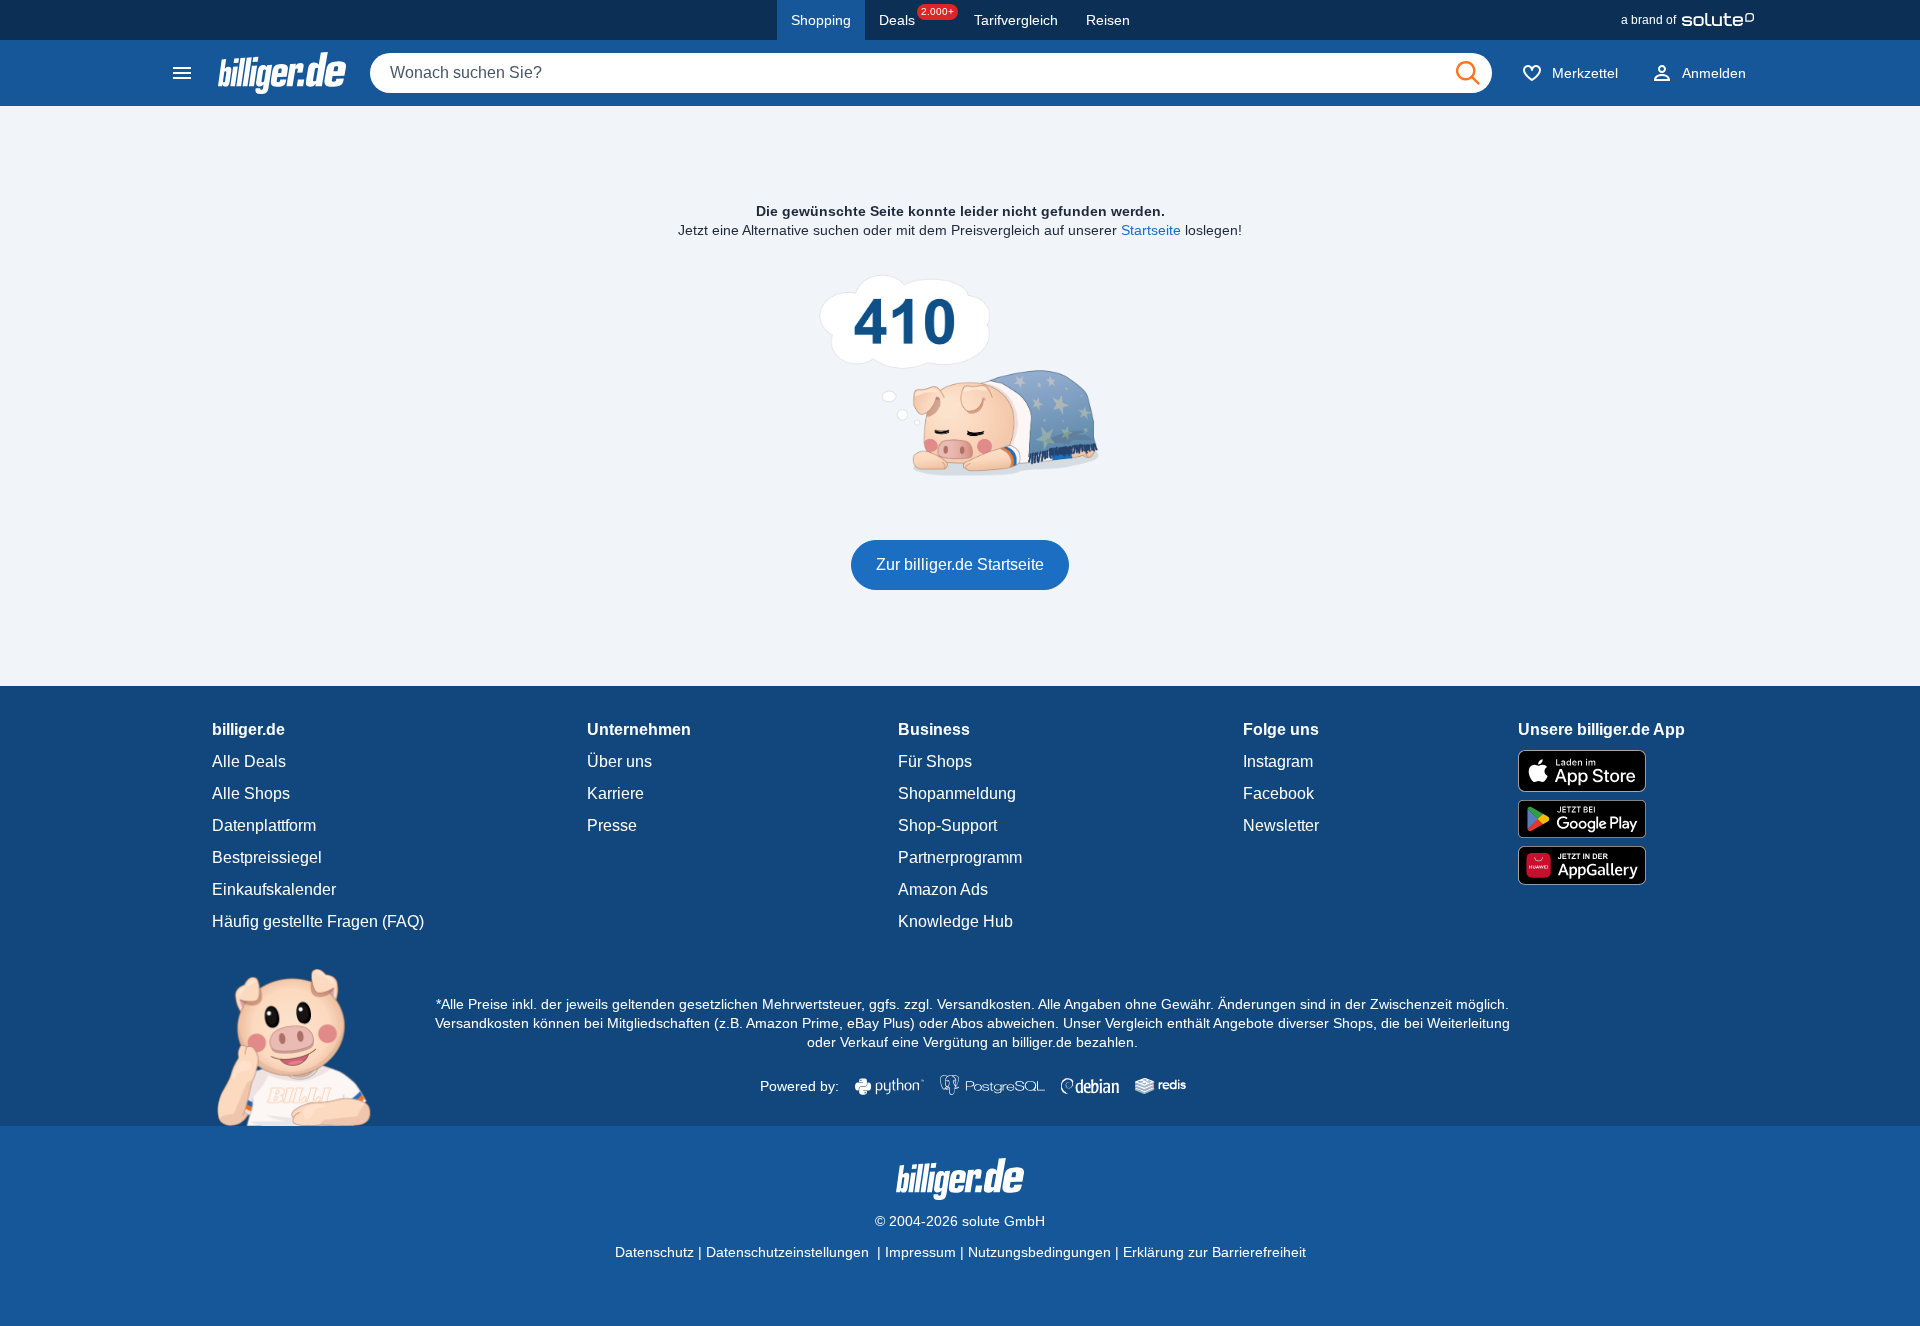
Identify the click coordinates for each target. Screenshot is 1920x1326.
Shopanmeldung (957, 793)
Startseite (1151, 230)
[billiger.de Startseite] (282, 73)
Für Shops (935, 761)
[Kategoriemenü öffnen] (182, 73)
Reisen (1108, 20)
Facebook (1278, 793)
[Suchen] (1468, 73)
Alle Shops (251, 793)
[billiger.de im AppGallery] (1601, 865)
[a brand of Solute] (1687, 20)
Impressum (920, 1252)
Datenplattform (264, 825)
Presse (612, 825)
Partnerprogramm (960, 857)
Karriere (615, 793)
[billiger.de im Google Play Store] (1601, 819)
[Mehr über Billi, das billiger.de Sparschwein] (305, 1046)
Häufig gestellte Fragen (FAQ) (318, 921)
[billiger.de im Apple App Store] (1601, 771)
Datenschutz (654, 1252)
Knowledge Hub (955, 921)
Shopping (821, 20)
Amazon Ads (943, 889)
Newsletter (1281, 825)
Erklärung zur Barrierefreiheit (1214, 1252)
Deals (916, 17)
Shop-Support (947, 825)
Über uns (619, 761)
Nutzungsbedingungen (1039, 1252)
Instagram (1278, 761)
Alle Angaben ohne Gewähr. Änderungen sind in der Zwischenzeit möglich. (1273, 1004)
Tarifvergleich (1016, 20)
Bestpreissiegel (267, 857)
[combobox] (931, 73)
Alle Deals (249, 761)
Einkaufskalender (274, 889)
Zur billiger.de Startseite (960, 564)
